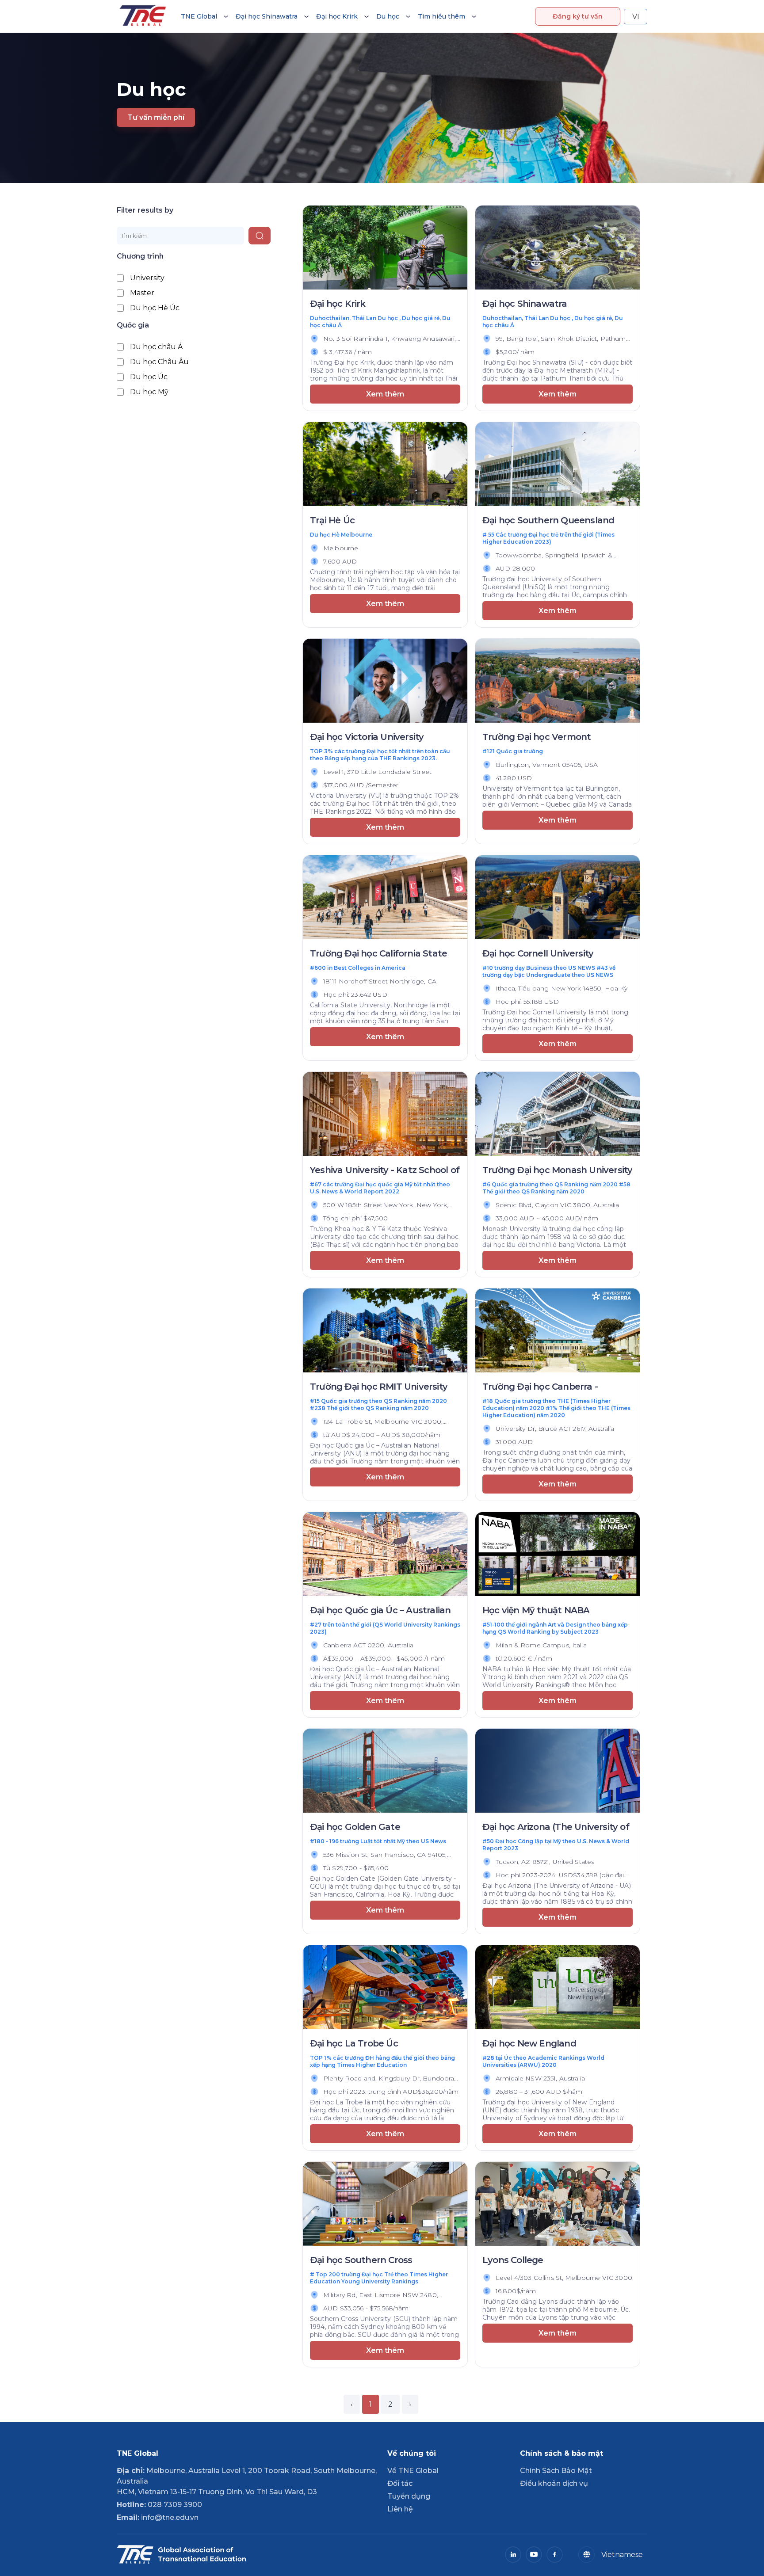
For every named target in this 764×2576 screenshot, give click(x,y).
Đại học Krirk (337, 16)
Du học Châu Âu (159, 362)
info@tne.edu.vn (158, 2517)
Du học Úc (149, 377)
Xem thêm (385, 394)
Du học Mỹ (149, 392)
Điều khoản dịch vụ (554, 2483)
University (147, 278)
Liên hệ (400, 2509)
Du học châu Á (156, 347)
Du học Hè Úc (155, 308)
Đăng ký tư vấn (578, 16)
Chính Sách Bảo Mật (556, 2471)
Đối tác (400, 2483)
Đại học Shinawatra (267, 16)
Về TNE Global (413, 2471)
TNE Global (199, 16)
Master (142, 293)
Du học (388, 16)
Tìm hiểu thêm (441, 16)
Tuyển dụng (409, 2496)
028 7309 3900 (159, 2505)
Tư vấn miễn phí (156, 117)
